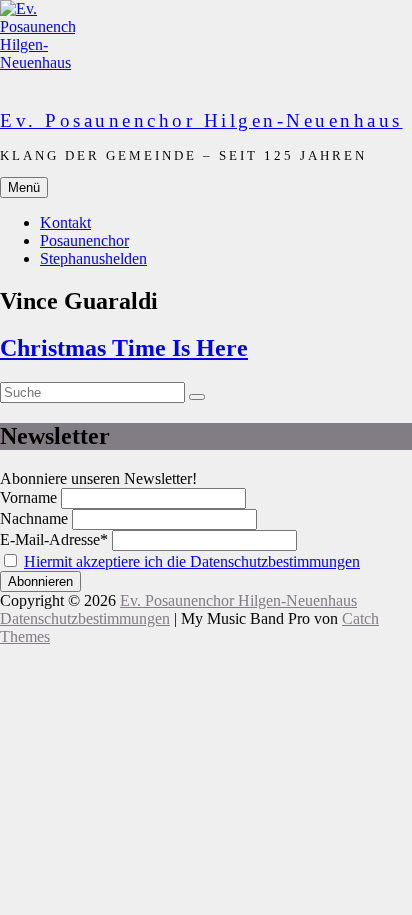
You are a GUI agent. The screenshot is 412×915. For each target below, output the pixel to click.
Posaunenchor (84, 240)
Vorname (28, 497)
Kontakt (65, 222)
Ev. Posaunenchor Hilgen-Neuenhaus (201, 120)
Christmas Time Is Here (124, 348)
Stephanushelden (93, 258)
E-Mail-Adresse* (54, 539)
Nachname (34, 518)
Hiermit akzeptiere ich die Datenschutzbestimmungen (192, 561)
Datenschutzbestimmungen (85, 618)
